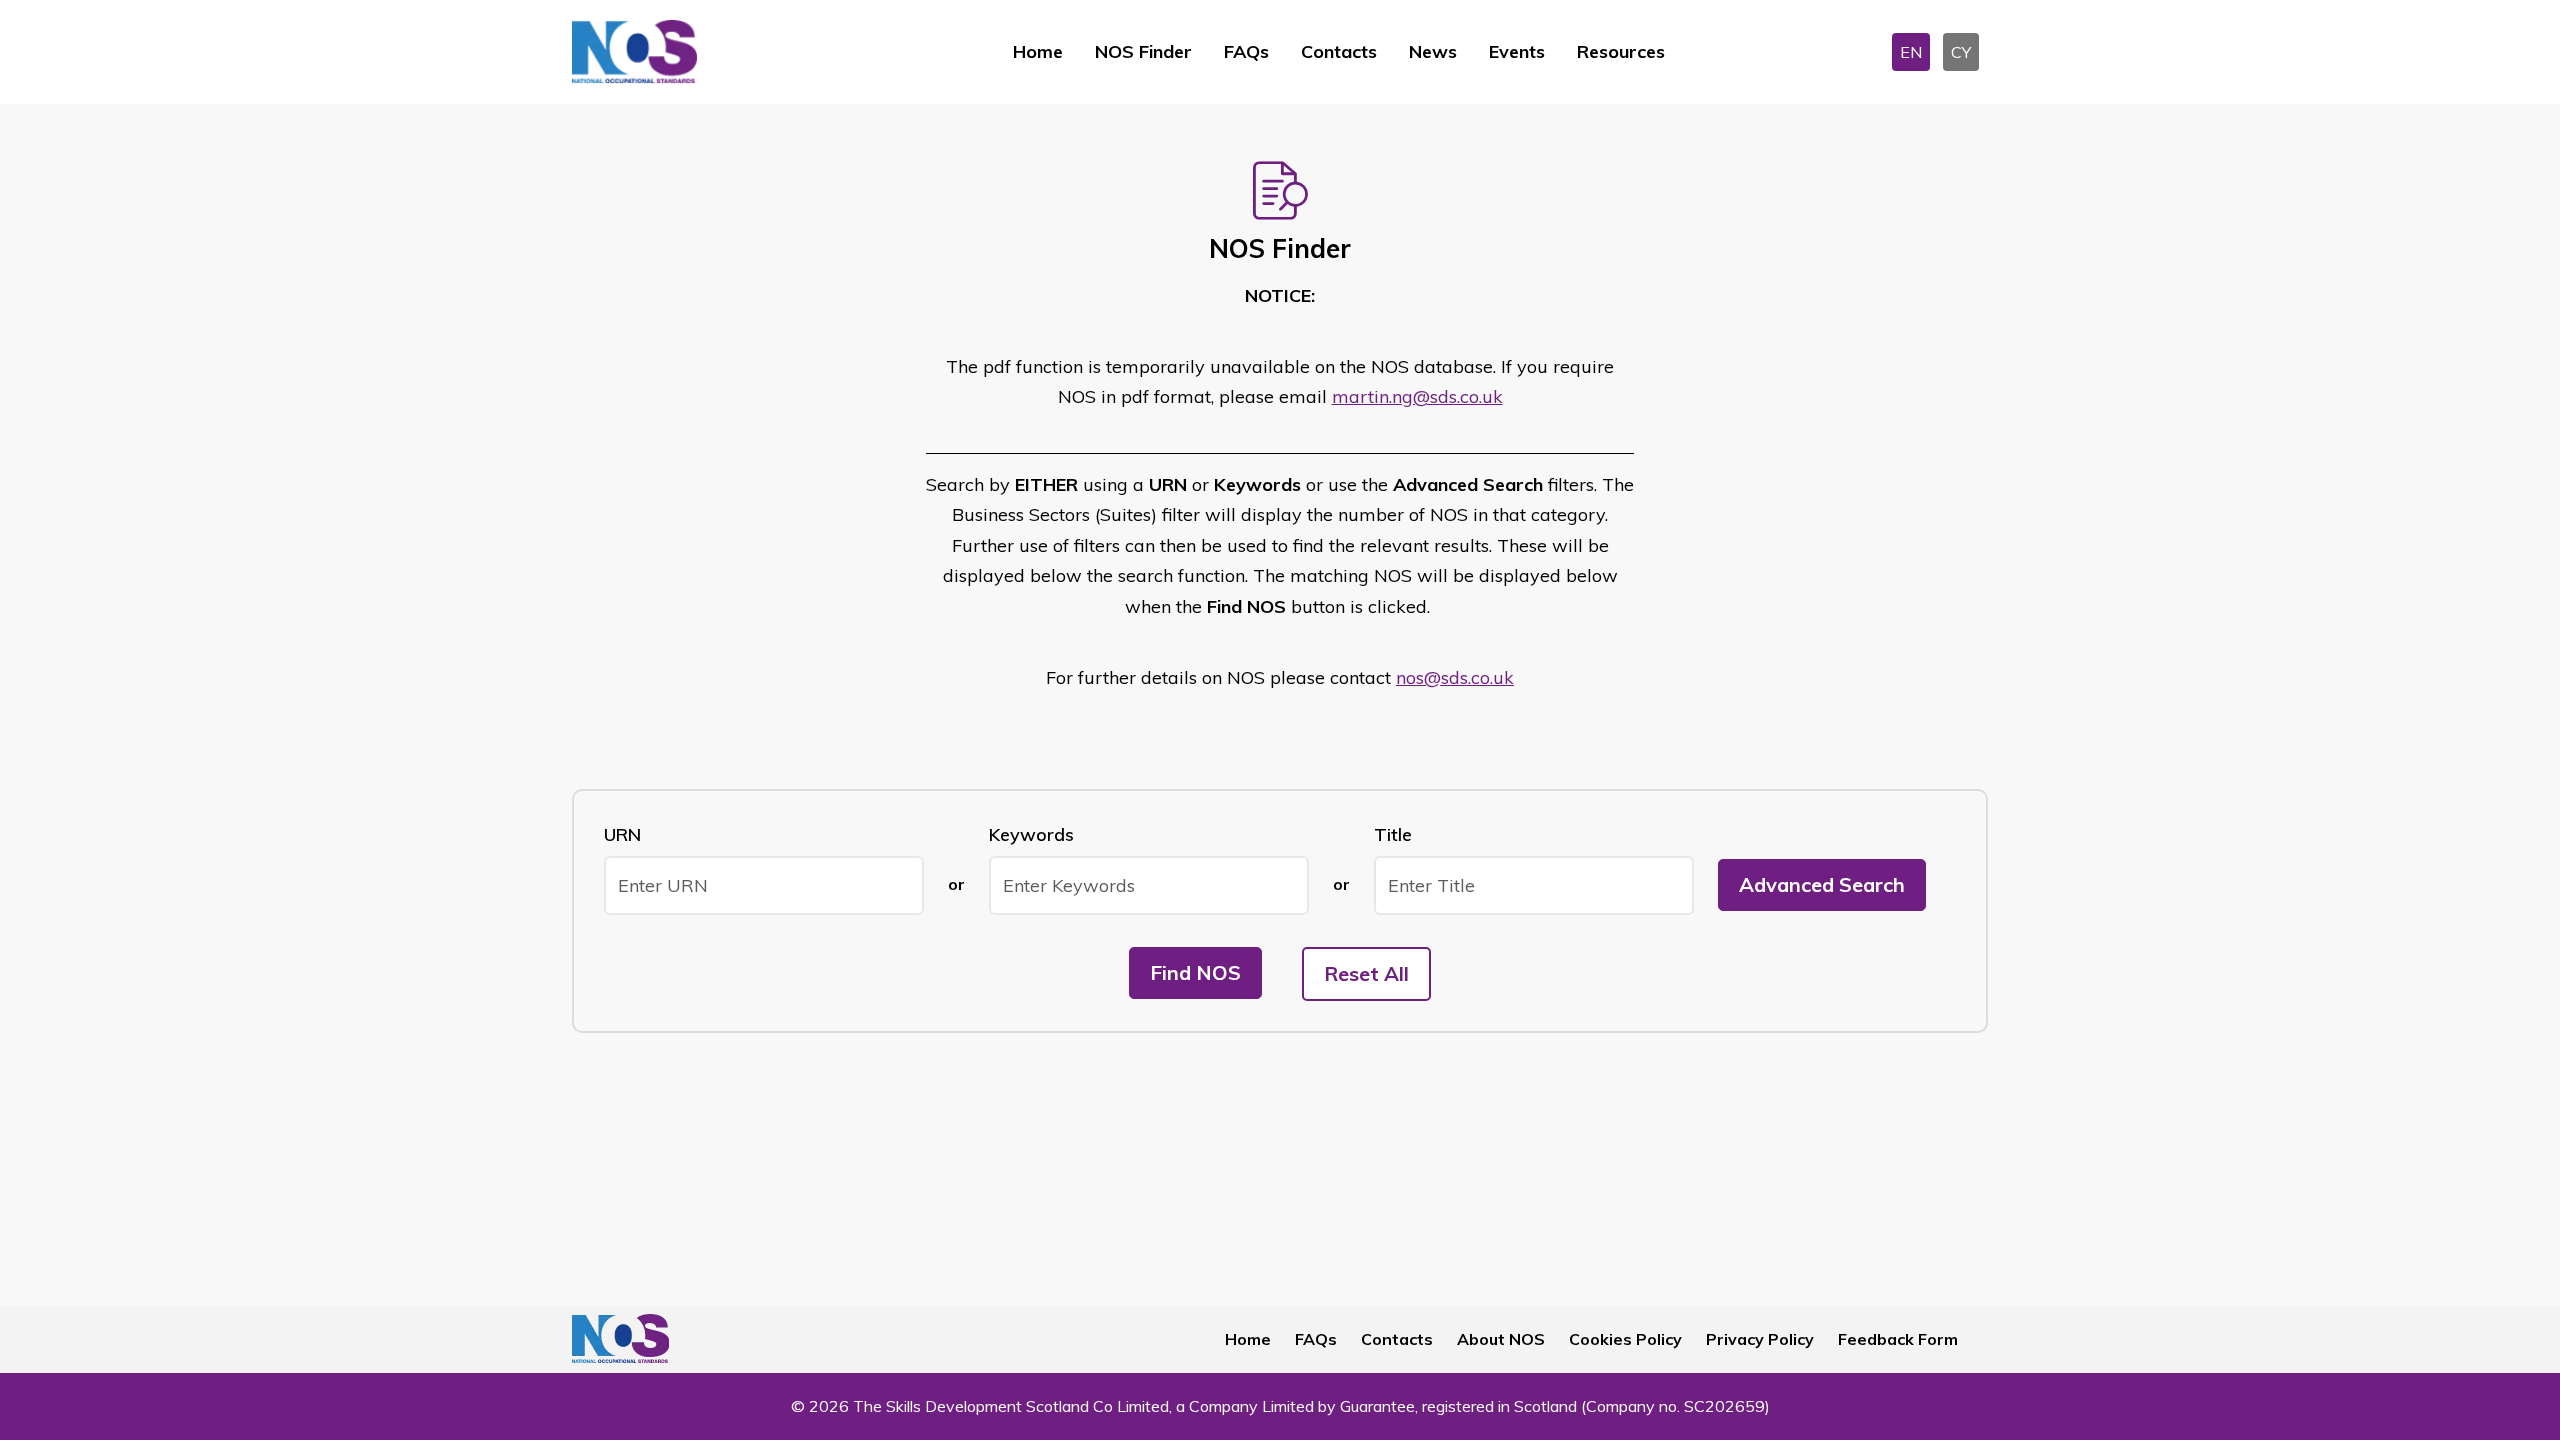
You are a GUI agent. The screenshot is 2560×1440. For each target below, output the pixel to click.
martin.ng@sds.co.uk (1417, 396)
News (1433, 51)
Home (1038, 51)
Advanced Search (1822, 884)
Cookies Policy (1625, 1339)
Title (1393, 834)
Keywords (1031, 834)
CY (1961, 52)
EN (1911, 52)
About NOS (1501, 1339)
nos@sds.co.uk (1455, 677)
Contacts (1339, 51)
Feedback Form (1898, 1339)
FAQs (1246, 51)
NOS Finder (1143, 51)
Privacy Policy (1760, 1339)
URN (622, 834)
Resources (1621, 51)
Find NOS (1195, 972)
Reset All (1366, 973)
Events (1517, 51)
